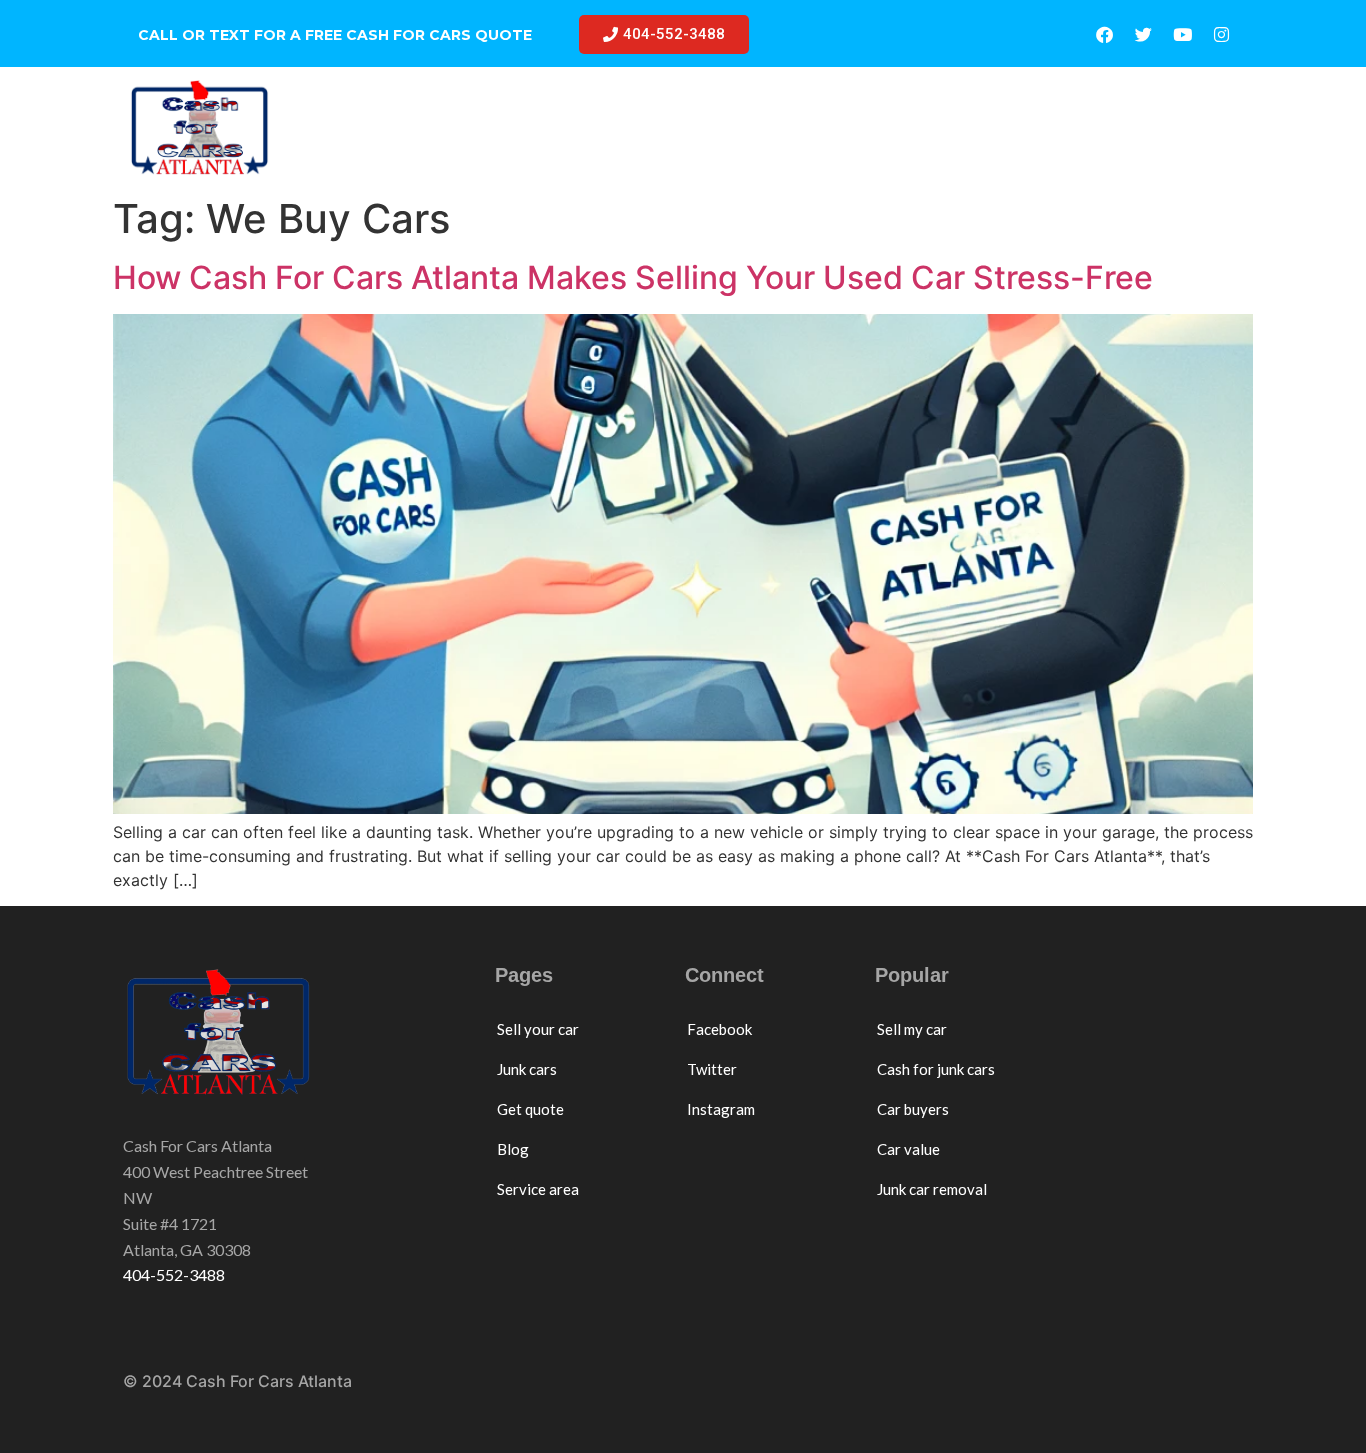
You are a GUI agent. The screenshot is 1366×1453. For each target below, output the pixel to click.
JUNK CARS (640, 127)
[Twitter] (1143, 35)
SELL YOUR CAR (497, 127)
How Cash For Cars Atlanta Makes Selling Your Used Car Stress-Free (633, 277)
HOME (376, 127)
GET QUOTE (790, 127)
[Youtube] (1182, 35)
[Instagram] (1221, 35)
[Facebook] (1104, 35)
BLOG (894, 127)
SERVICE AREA (1008, 127)
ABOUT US (1142, 127)
